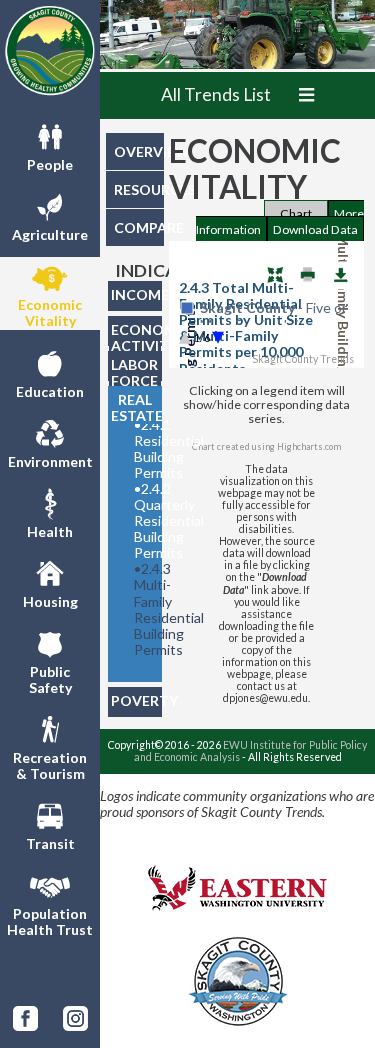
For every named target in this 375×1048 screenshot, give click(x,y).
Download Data (315, 229)
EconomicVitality (50, 312)
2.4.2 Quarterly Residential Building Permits (142, 521)
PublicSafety (50, 679)
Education (50, 391)
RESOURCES (139, 189)
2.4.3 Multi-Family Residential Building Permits (142, 609)
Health (50, 531)
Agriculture (50, 234)
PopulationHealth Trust (50, 921)
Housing (50, 601)
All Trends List (216, 94)
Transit (50, 843)
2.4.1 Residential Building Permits (142, 449)
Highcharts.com (309, 446)
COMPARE (139, 227)
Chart (296, 213)
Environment (50, 461)
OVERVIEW (139, 151)
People (50, 164)
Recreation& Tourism (50, 765)
